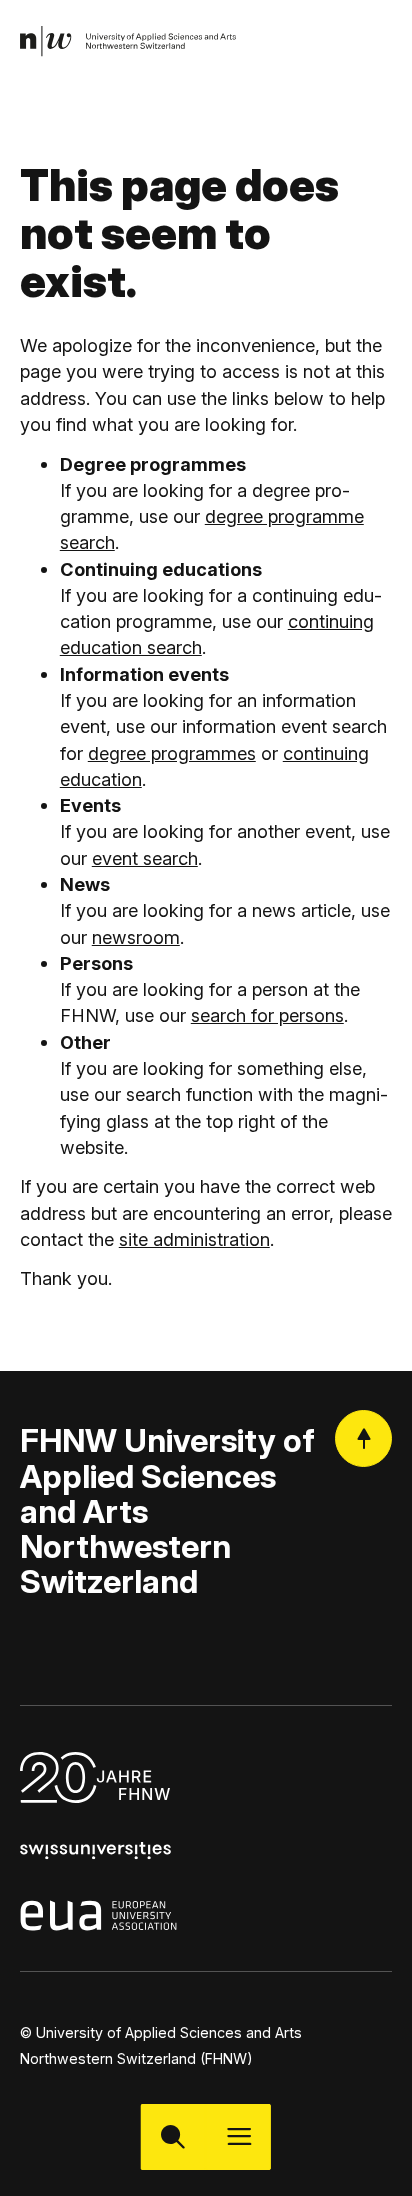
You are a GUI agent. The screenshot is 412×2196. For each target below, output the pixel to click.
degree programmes (172, 753)
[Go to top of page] (363, 1438)
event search (145, 858)
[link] (128, 41)
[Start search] (173, 2136)
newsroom (136, 937)
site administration (194, 1239)
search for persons (267, 1015)
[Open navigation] (238, 2136)
